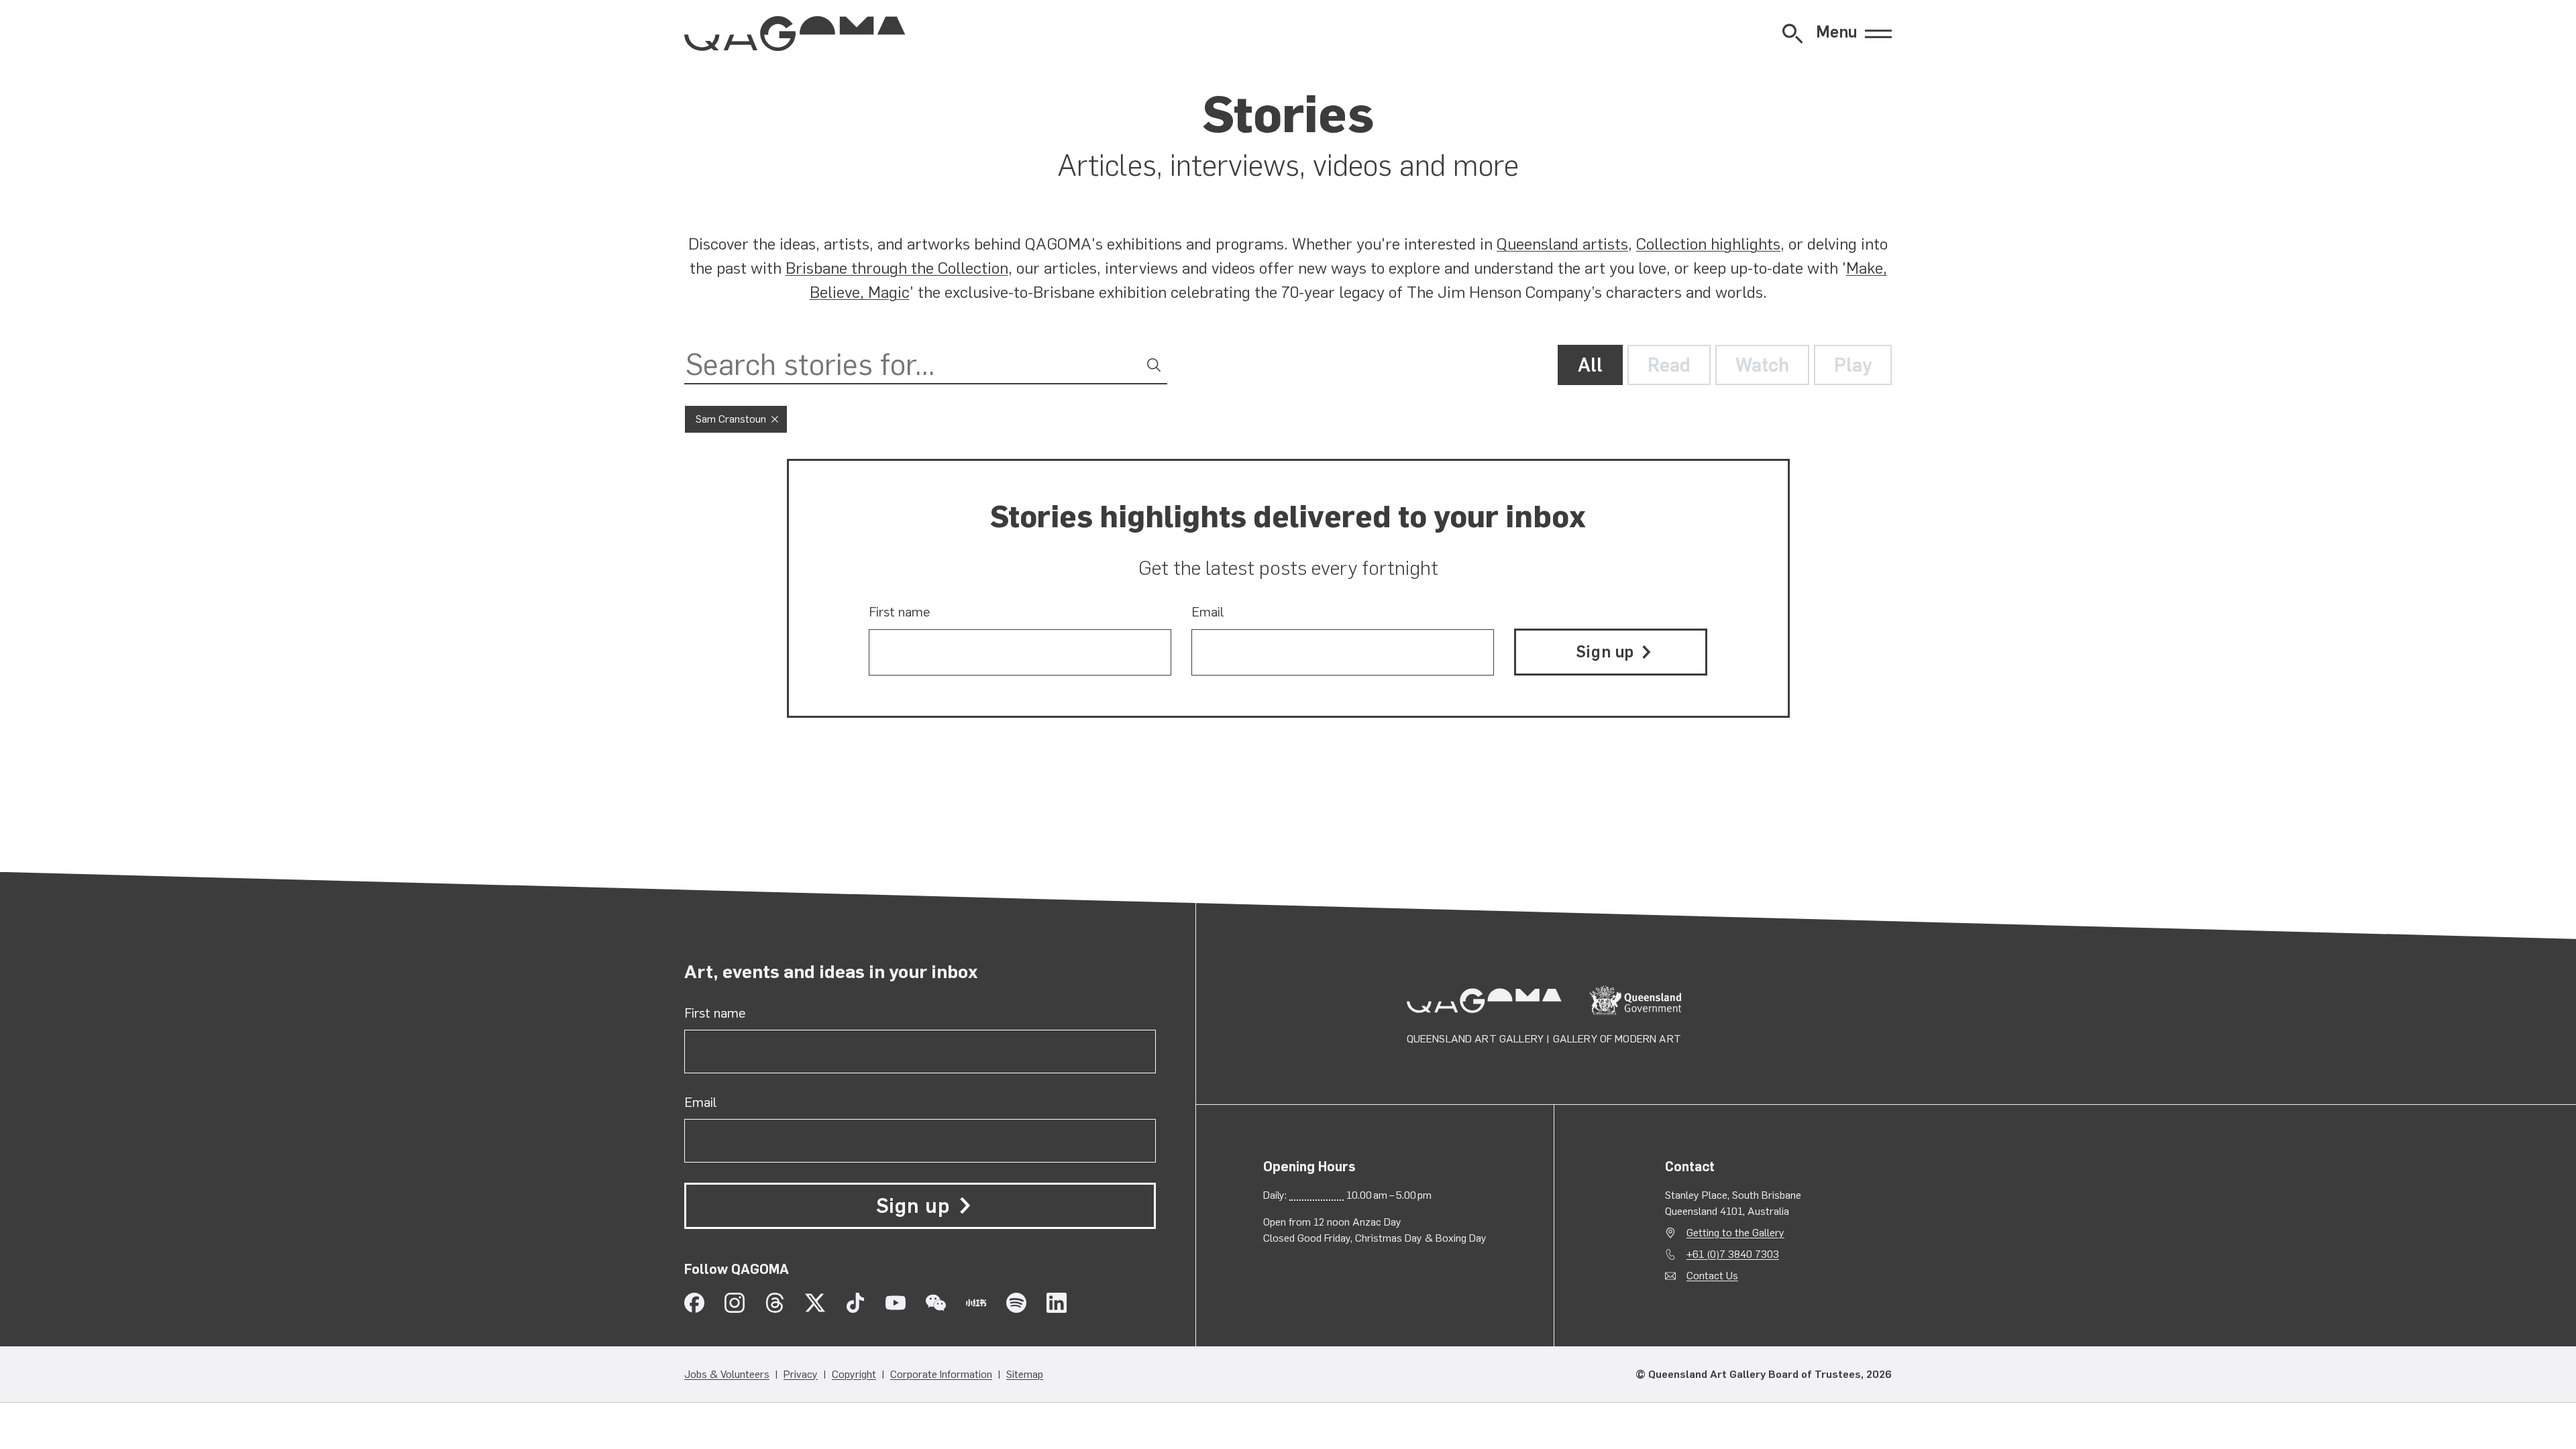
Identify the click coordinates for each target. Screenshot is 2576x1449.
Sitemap (1025, 1374)
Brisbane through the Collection (897, 268)
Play (1853, 365)
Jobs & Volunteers (727, 1374)
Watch (1762, 365)
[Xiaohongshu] (976, 1303)
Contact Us (1712, 1276)
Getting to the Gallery (1735, 1233)
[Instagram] (735, 1303)
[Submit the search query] (1154, 365)
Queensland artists (1562, 244)
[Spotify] (1016, 1303)
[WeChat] (936, 1303)
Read (1669, 365)
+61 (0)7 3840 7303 (1733, 1254)
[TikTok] (855, 1303)
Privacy (801, 1374)
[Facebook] (694, 1303)
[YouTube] (896, 1303)
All (1590, 365)
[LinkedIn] (1057, 1303)
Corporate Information (941, 1374)
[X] (815, 1303)
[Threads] (775, 1303)
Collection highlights (1708, 244)
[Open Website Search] (1792, 34)
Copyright (854, 1374)
